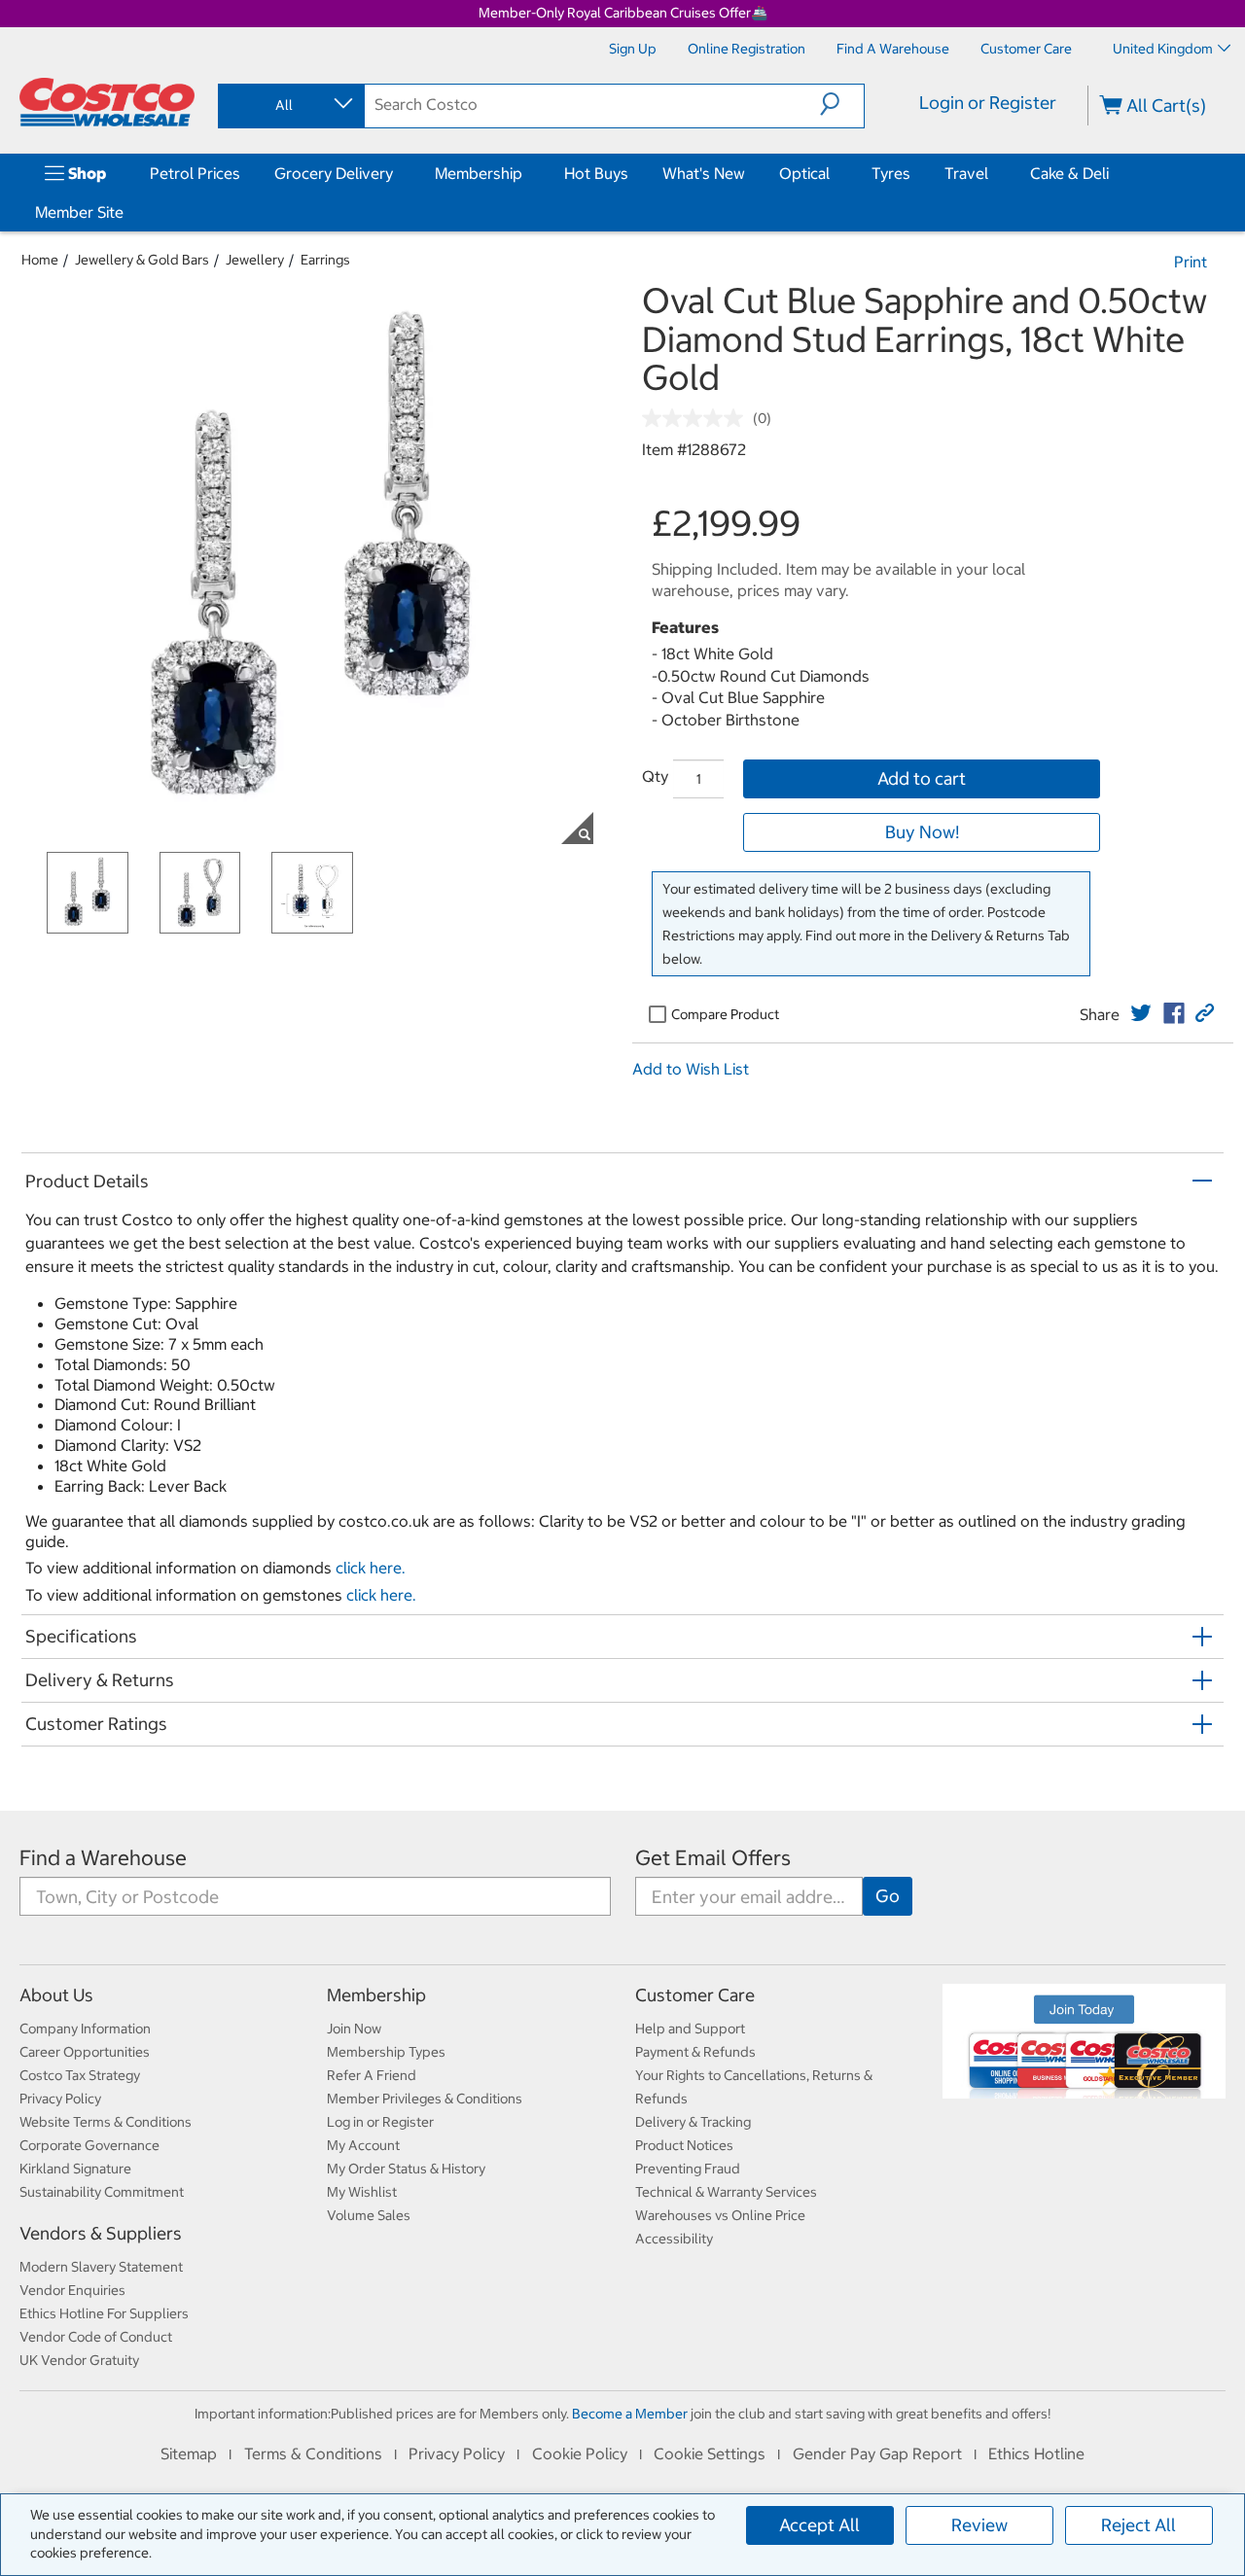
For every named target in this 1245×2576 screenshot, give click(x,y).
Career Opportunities (85, 2052)
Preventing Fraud (688, 2169)
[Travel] (992, 173)
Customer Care (695, 1995)
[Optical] (834, 173)
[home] (107, 102)
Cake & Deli (1069, 173)
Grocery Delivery (334, 173)
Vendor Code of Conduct (96, 2337)
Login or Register (988, 103)
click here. (371, 1568)
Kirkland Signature (75, 2169)
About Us (56, 1995)
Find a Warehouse (103, 1858)
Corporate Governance (89, 2145)
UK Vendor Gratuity (79, 2360)
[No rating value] (697, 418)
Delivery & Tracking (693, 2122)
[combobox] (290, 105)
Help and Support (690, 2029)
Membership (479, 173)
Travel (966, 173)
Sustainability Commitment (102, 2192)
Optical (804, 173)
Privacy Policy (60, 2099)
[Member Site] (127, 212)
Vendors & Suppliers (101, 2233)
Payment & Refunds (695, 2052)
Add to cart (922, 778)
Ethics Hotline (1036, 2453)
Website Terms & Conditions (106, 2122)
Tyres (891, 173)
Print (1191, 262)
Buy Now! (922, 832)
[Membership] (526, 173)
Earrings (325, 260)
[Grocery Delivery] (397, 173)
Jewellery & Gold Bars (142, 260)
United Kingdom (1163, 49)
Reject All (1138, 2525)
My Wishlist (362, 2192)
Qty (655, 776)
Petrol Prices (195, 173)
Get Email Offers (713, 1858)
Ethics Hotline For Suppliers (104, 2313)
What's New (704, 173)
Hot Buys (596, 173)
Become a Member (630, 2414)
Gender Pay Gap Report (877, 2453)
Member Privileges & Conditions (425, 2099)
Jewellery (255, 260)
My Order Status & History (406, 2169)
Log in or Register (380, 2122)
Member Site (79, 212)
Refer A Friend (372, 2075)
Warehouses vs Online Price (720, 2215)
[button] (842, 104)
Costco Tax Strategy (80, 2075)
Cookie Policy (580, 2453)
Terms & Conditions (313, 2453)
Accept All (819, 2525)
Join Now (354, 2029)
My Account (363, 2145)
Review (979, 2525)
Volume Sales (369, 2215)
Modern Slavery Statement (101, 2267)
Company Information (85, 2029)
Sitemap (189, 2453)
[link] (1141, 1013)
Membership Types (386, 2052)
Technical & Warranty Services (726, 2192)
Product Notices (684, 2145)
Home (40, 260)
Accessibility (674, 2239)
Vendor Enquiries (72, 2290)
